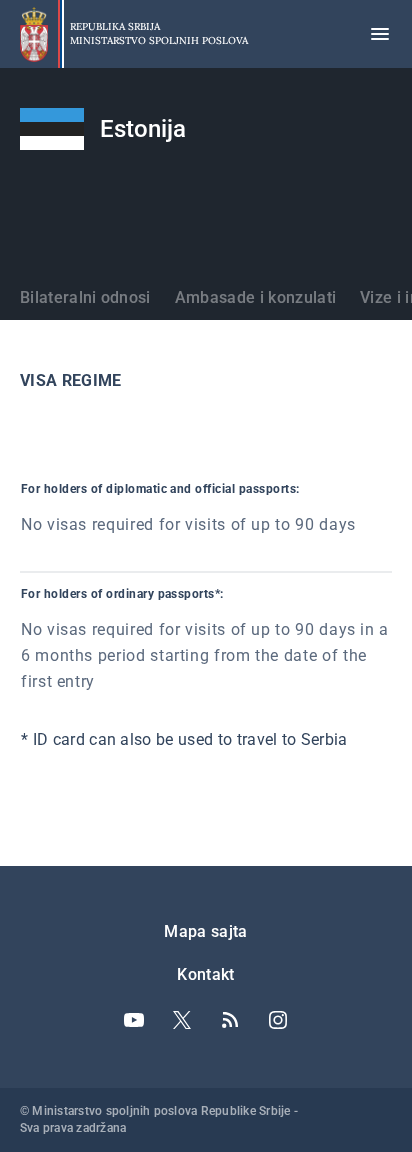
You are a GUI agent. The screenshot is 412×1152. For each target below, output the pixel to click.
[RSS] (230, 1020)
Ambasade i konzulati (255, 297)
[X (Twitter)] (182, 1020)
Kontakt (205, 974)
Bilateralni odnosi (85, 297)
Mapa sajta (205, 931)
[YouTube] (134, 1020)
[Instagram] (278, 1020)
